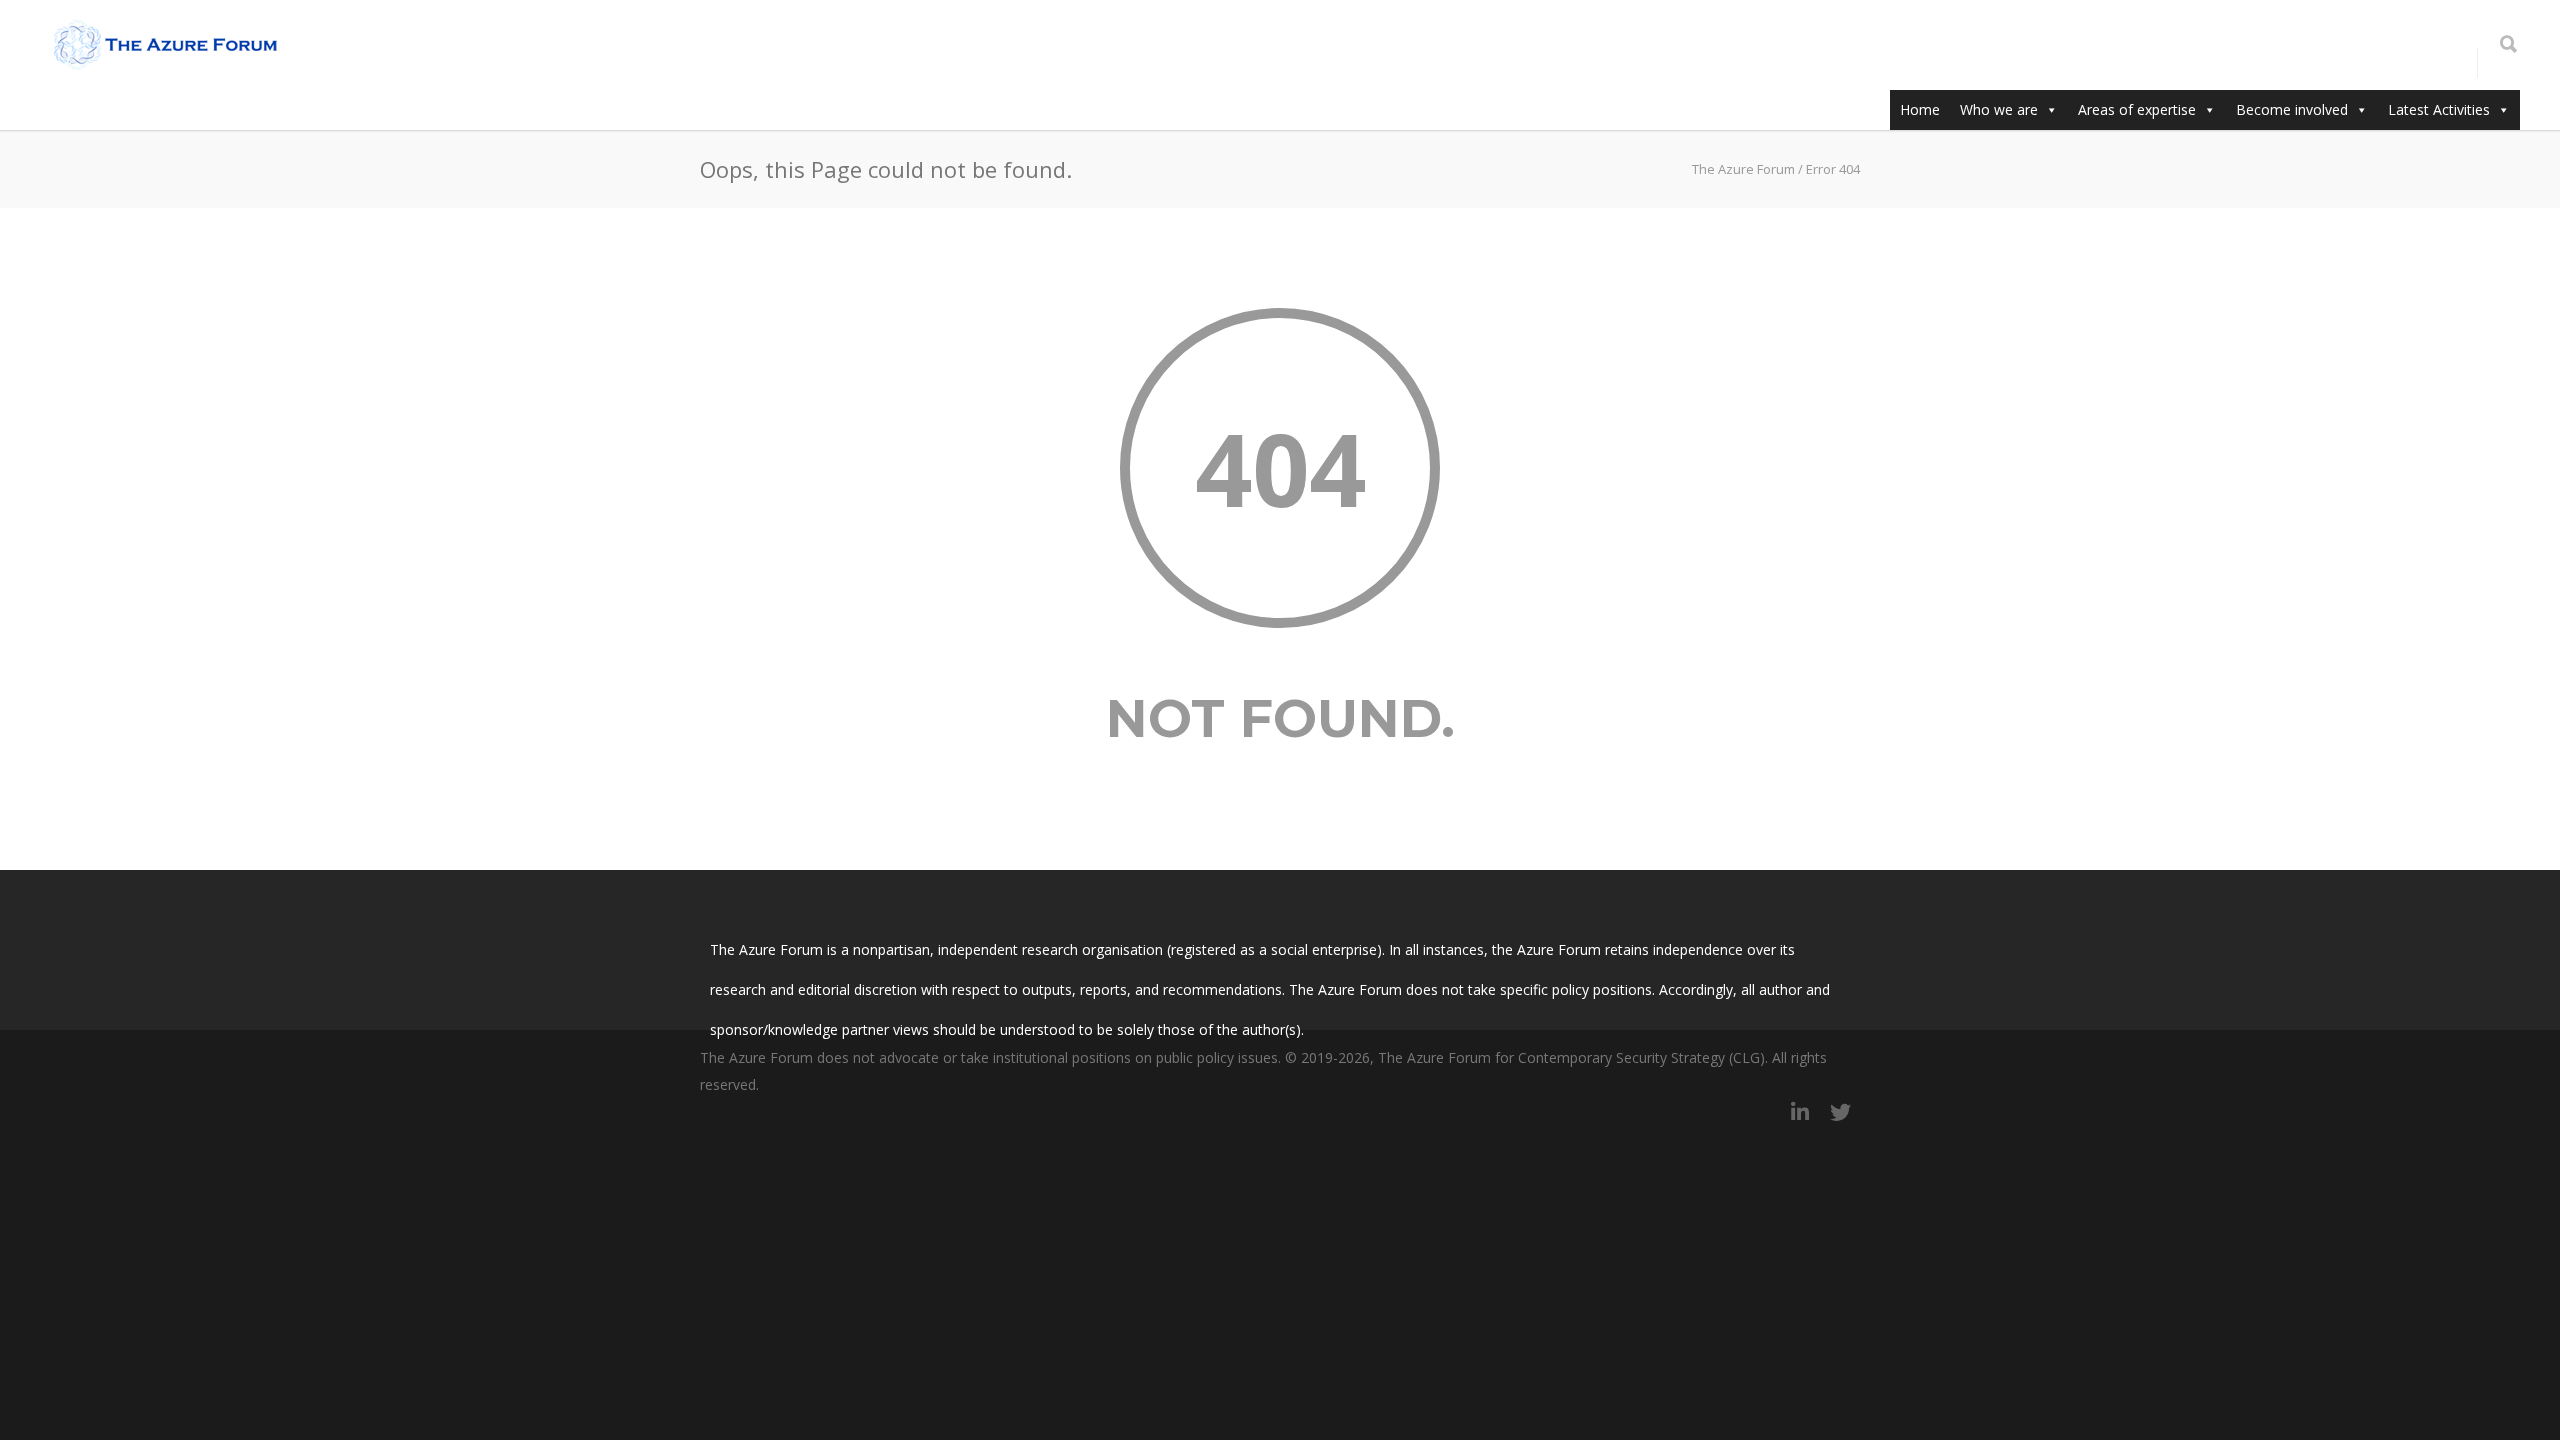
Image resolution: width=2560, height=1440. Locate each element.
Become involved (2292, 109)
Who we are (1999, 109)
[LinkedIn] (1800, 1112)
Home (1920, 109)
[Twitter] (1840, 1112)
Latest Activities (2439, 109)
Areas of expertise (2137, 109)
